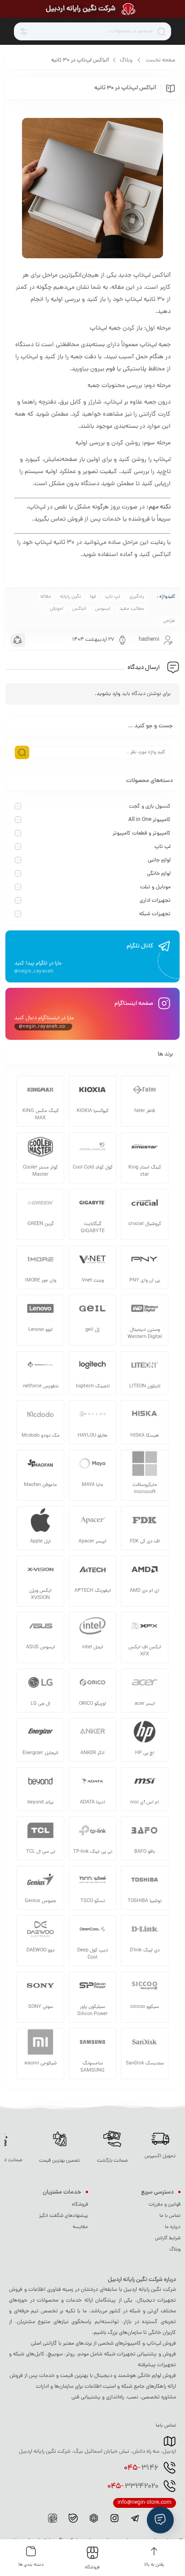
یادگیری (137, 597)
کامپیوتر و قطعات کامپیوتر (142, 834)
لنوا (93, 597)
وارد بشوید (108, 694)
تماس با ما (170, 2216)
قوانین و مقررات (165, 2205)
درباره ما (173, 2227)
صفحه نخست (161, 61)
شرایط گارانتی (168, 2238)
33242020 (133, 2487)
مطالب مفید (132, 609)
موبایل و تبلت (155, 887)
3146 (141, 2468)
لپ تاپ (113, 597)
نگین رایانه (70, 597)
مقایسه (80, 2227)
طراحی (169, 621)
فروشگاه (80, 2205)
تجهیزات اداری (155, 901)
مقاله (46, 597)
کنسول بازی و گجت (150, 807)
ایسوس (103, 609)
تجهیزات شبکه (155, 914)
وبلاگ (126, 61)
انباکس (79, 609)
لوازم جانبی (159, 860)
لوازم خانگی (159, 874)
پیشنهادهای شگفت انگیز (64, 2216)
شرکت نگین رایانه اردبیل (81, 9)
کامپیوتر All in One (150, 820)
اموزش (57, 609)
